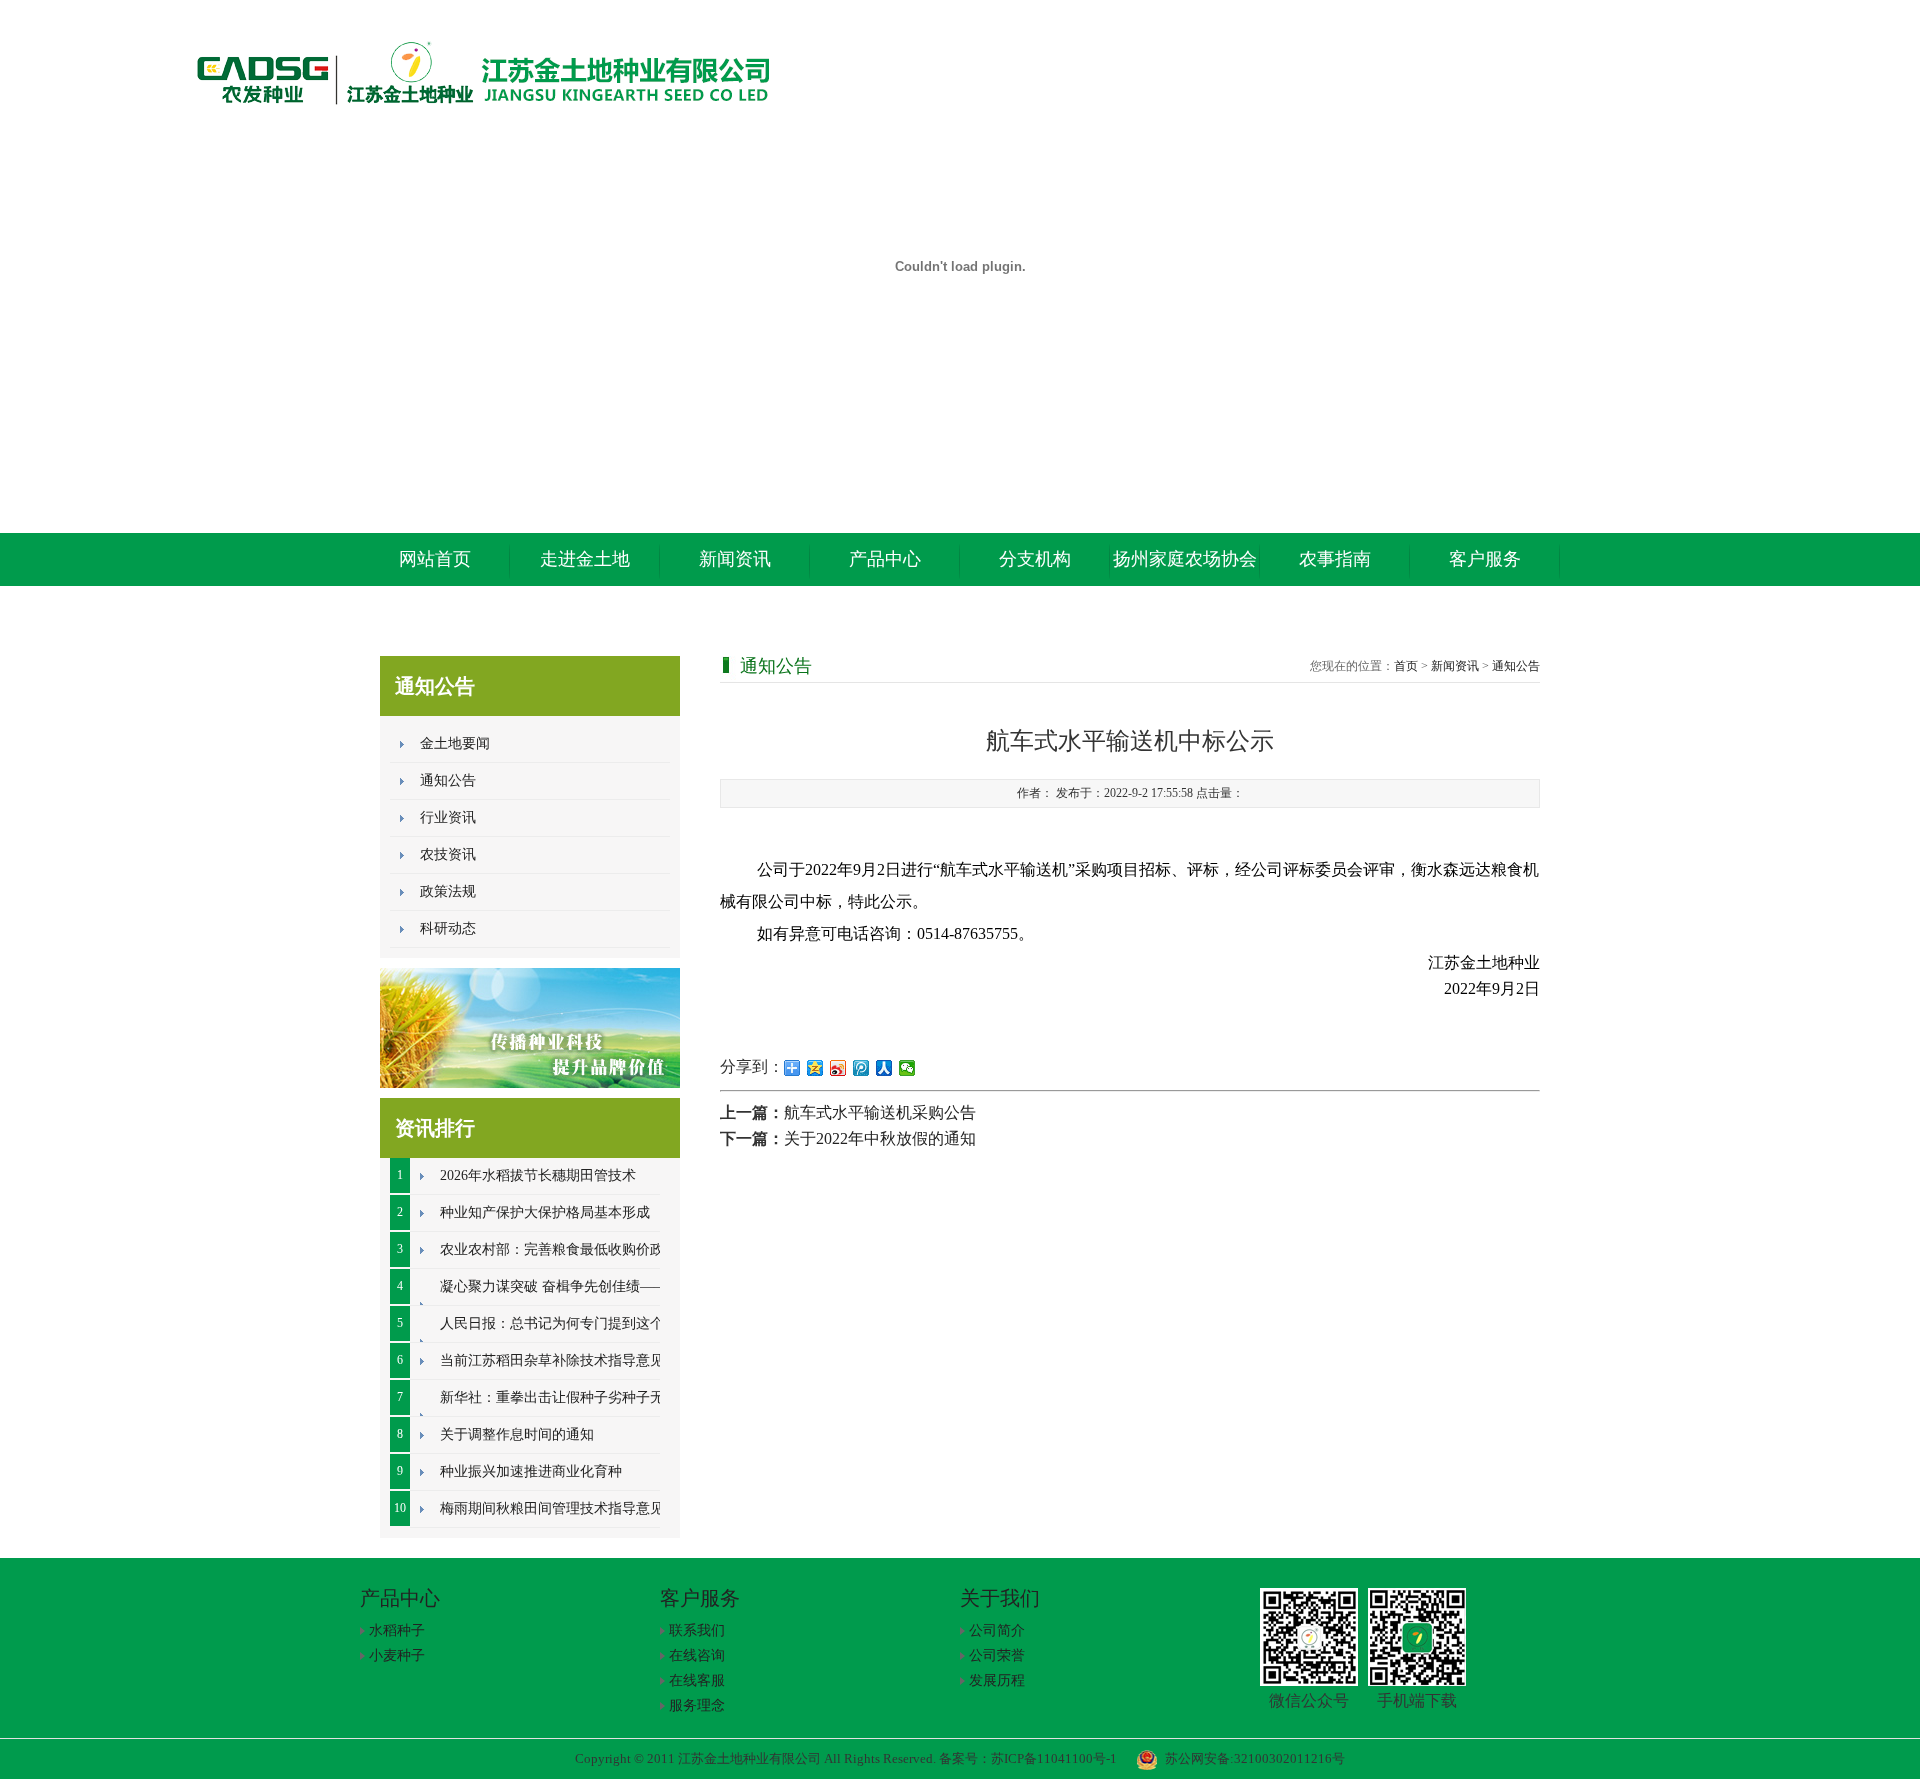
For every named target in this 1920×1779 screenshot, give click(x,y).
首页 (1406, 666)
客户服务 (1485, 559)
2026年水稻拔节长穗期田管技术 (538, 1175)
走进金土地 (585, 559)
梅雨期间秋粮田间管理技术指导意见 (552, 1508)
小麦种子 (397, 1655)
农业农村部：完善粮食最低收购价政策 (559, 1249)
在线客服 (697, 1680)
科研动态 (448, 928)
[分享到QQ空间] (815, 1068)
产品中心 (885, 559)
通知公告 (448, 780)
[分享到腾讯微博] (861, 1068)
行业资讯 (448, 817)
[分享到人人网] (884, 1068)
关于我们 (1000, 1598)
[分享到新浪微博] (838, 1068)
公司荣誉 (997, 1655)
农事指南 (1335, 559)
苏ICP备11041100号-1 (1054, 1758)
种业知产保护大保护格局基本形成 (545, 1212)
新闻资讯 (735, 559)
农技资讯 (448, 854)
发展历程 (997, 1680)
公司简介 (997, 1630)
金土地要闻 (455, 743)
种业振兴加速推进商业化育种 (531, 1471)
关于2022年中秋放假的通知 (880, 1138)
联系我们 (697, 1630)
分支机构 (1035, 559)
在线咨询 (697, 1655)
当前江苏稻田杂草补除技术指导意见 (552, 1360)
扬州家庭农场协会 (1185, 559)
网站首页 (435, 559)
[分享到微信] (907, 1068)
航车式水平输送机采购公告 (880, 1112)
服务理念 (697, 1705)
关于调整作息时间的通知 (517, 1434)
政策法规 (448, 891)
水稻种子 (397, 1630)
